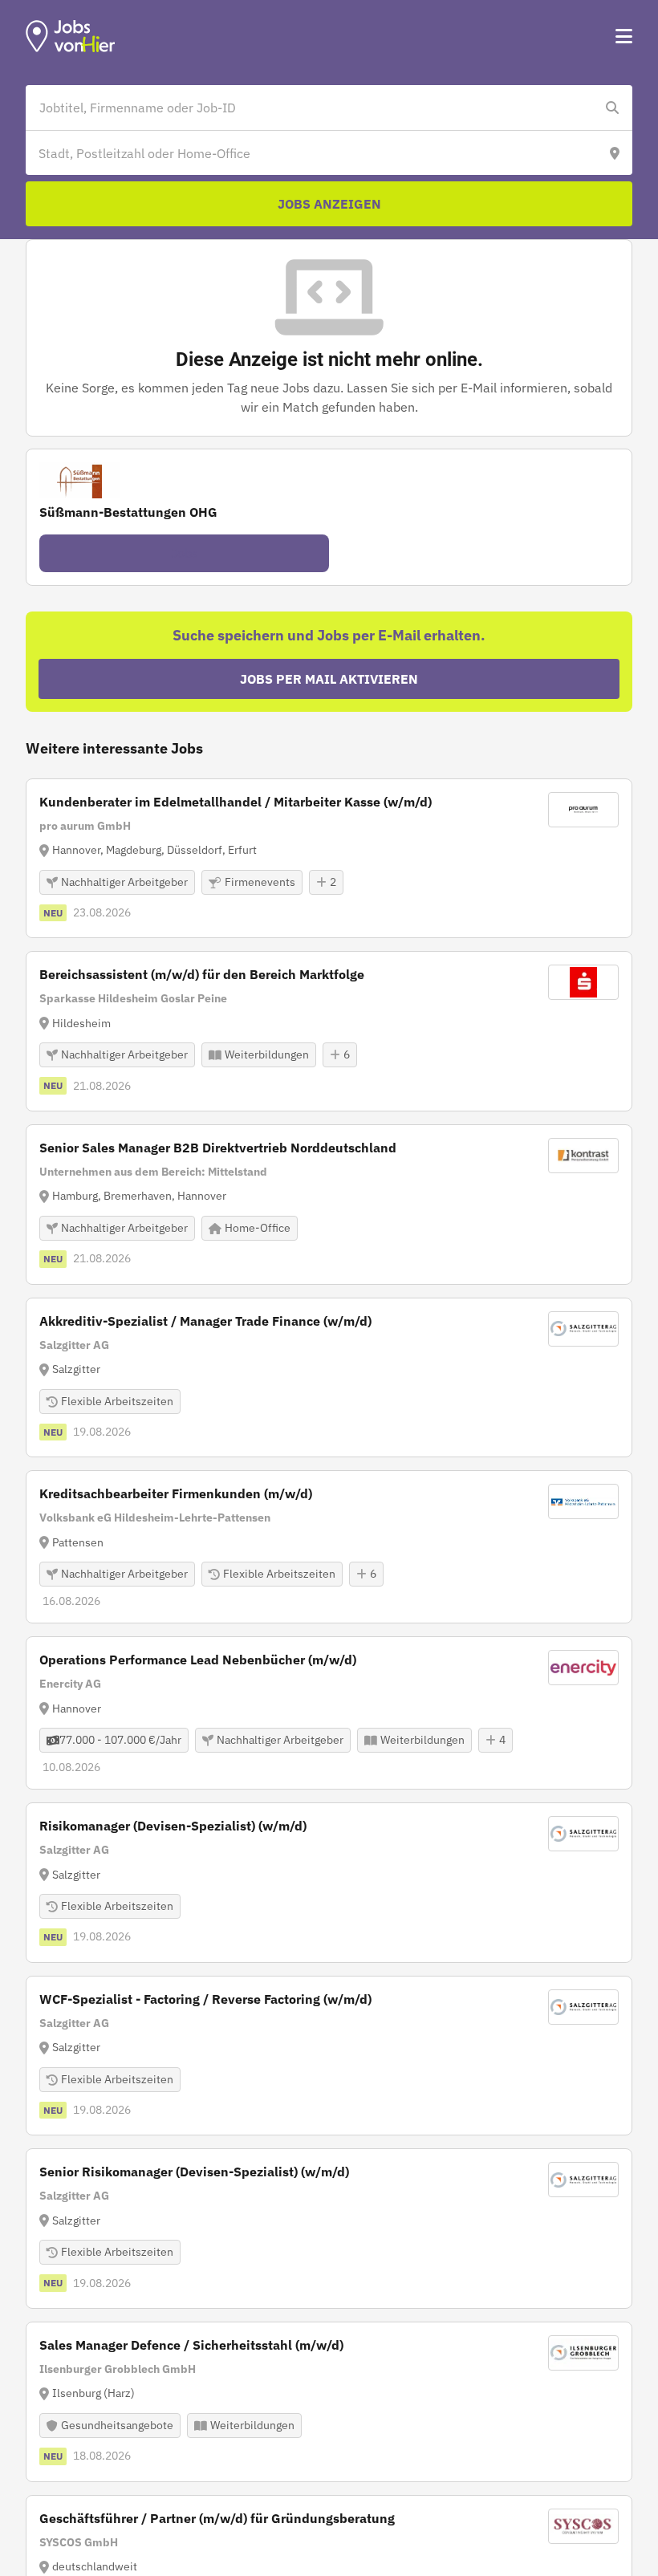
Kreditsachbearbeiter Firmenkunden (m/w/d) (176, 1493)
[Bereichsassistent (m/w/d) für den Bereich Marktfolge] (329, 1031)
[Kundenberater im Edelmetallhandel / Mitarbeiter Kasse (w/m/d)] (329, 859)
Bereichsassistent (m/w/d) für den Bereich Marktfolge (202, 974)
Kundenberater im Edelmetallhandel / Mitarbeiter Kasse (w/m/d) (236, 802)
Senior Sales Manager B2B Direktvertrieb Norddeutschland (218, 1148)
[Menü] (624, 36)
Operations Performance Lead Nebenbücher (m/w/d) (198, 1660)
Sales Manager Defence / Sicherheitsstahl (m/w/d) (191, 2345)
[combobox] (313, 108)
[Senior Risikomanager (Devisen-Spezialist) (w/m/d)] (329, 2229)
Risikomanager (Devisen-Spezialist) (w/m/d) (173, 1826)
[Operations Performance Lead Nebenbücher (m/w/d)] (329, 1713)
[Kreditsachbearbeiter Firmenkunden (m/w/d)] (329, 1547)
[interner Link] (71, 36)
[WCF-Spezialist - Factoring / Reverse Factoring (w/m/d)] (329, 2056)
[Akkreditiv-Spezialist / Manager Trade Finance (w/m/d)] (329, 1378)
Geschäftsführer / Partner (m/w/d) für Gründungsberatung (217, 2518)
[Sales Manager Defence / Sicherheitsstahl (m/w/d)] (329, 2402)
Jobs (185, 553)
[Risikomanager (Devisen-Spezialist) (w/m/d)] (329, 1883)
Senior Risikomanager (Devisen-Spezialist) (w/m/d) (194, 2172)
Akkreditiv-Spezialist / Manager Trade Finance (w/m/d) (205, 1321)
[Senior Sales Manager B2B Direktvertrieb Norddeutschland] (329, 1205)
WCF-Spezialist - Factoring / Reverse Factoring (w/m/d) (205, 1999)
